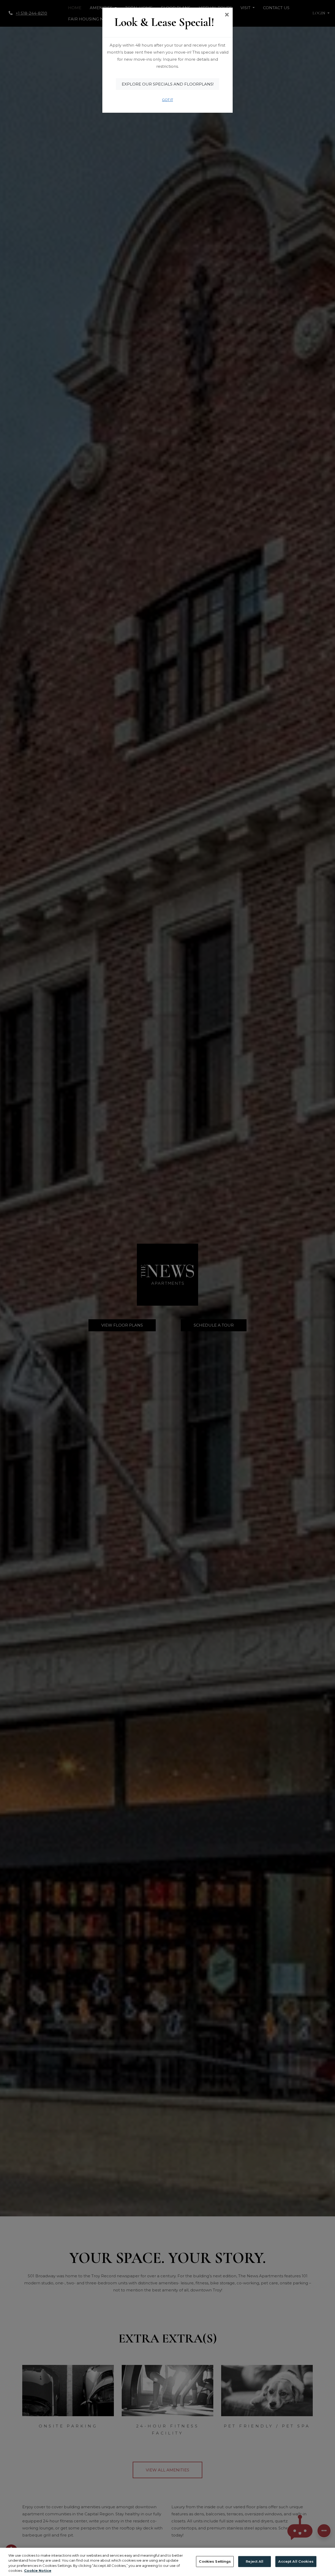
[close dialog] (227, 15)
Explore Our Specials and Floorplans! (168, 84)
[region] (167, 2562)
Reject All (255, 2561)
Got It (167, 100)
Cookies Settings (215, 2561)
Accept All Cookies (296, 2561)
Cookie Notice (38, 2571)
